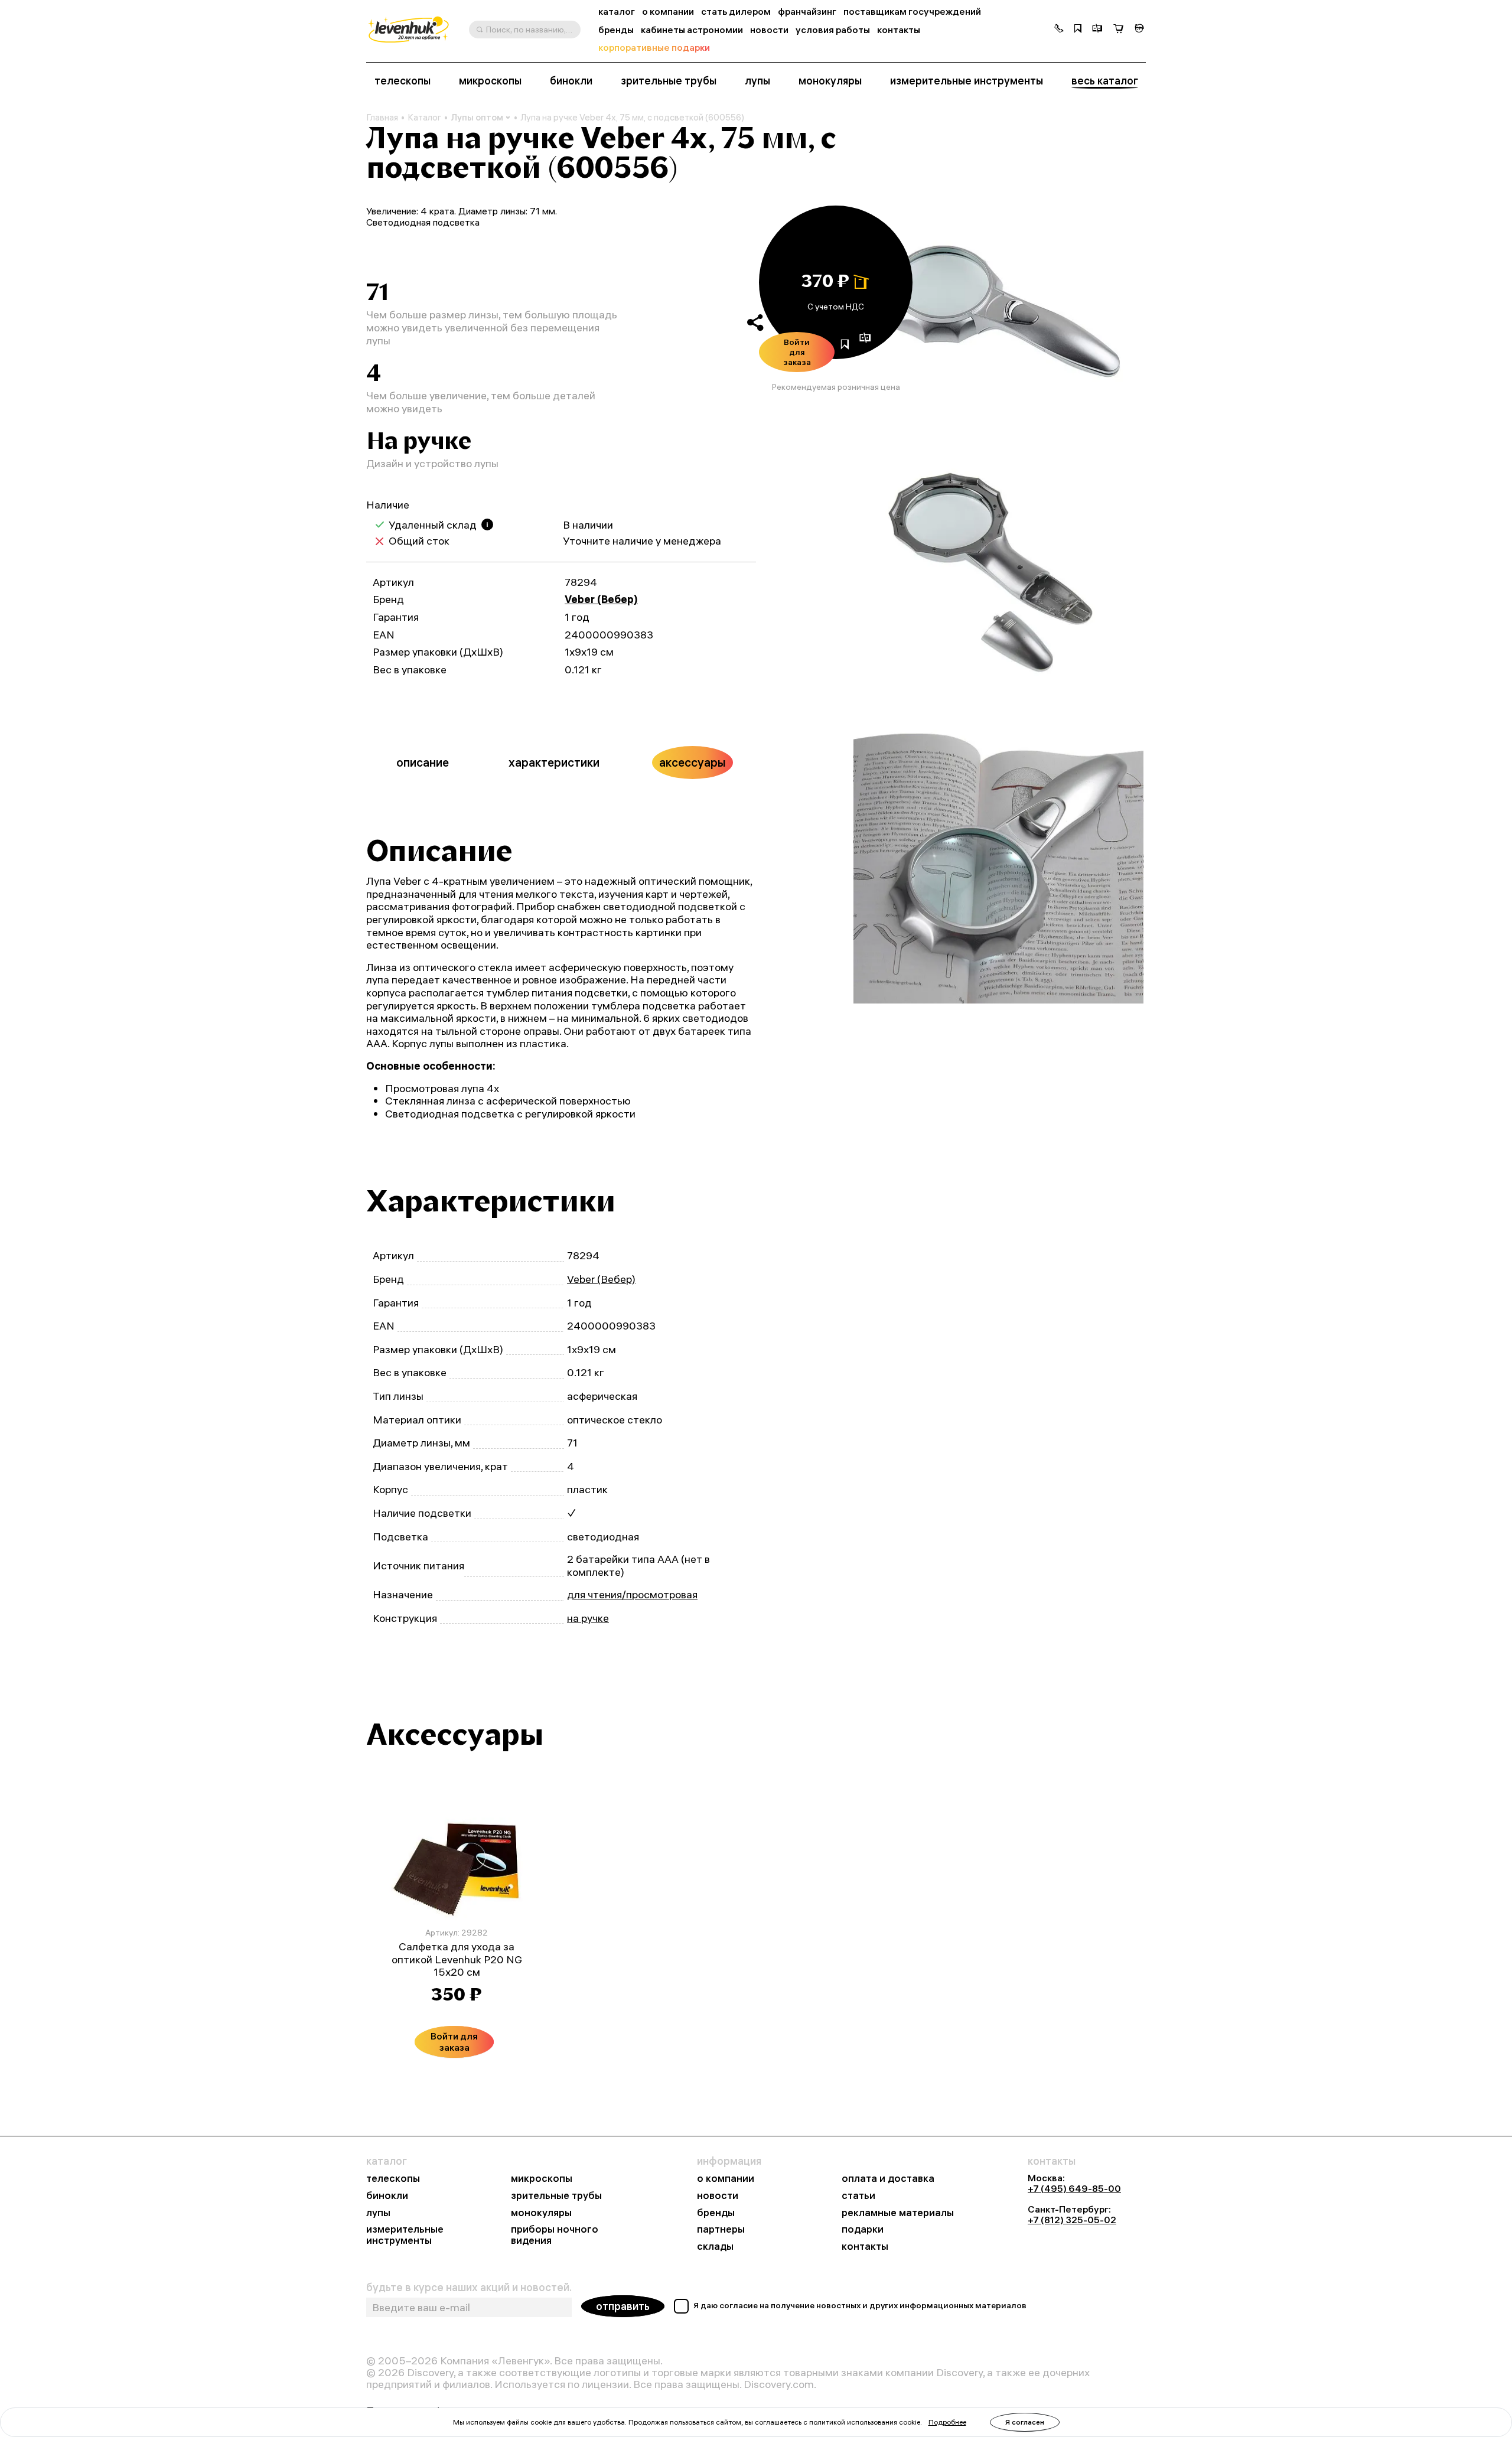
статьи (858, 2196)
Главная (382, 118)
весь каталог (1105, 81)
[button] (1059, 30)
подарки (863, 2229)
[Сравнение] (1097, 30)
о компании (668, 12)
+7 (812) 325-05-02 (1072, 2220)
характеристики (554, 762)
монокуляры (830, 81)
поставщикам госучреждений (912, 12)
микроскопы (490, 81)
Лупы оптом (477, 117)
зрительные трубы (669, 81)
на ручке (588, 1618)
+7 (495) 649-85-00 (1074, 2188)
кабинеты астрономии (692, 30)
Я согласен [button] (1025, 2422)
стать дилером (736, 12)
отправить (623, 2306)
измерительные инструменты (967, 81)
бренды (616, 30)
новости (769, 30)
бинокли (571, 81)
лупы (757, 81)
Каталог (424, 118)
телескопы (403, 81)
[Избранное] (1078, 30)
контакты (899, 30)
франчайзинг (807, 12)
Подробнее (947, 2422)
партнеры (721, 2229)
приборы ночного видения (555, 2235)
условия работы (833, 30)
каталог (617, 12)
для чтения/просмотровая (632, 1594)
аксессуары (693, 762)
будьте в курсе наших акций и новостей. (469, 2288)
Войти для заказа (797, 352)
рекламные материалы (898, 2213)
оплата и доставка (888, 2179)
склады (715, 2247)
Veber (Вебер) (601, 599)
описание (423, 762)
